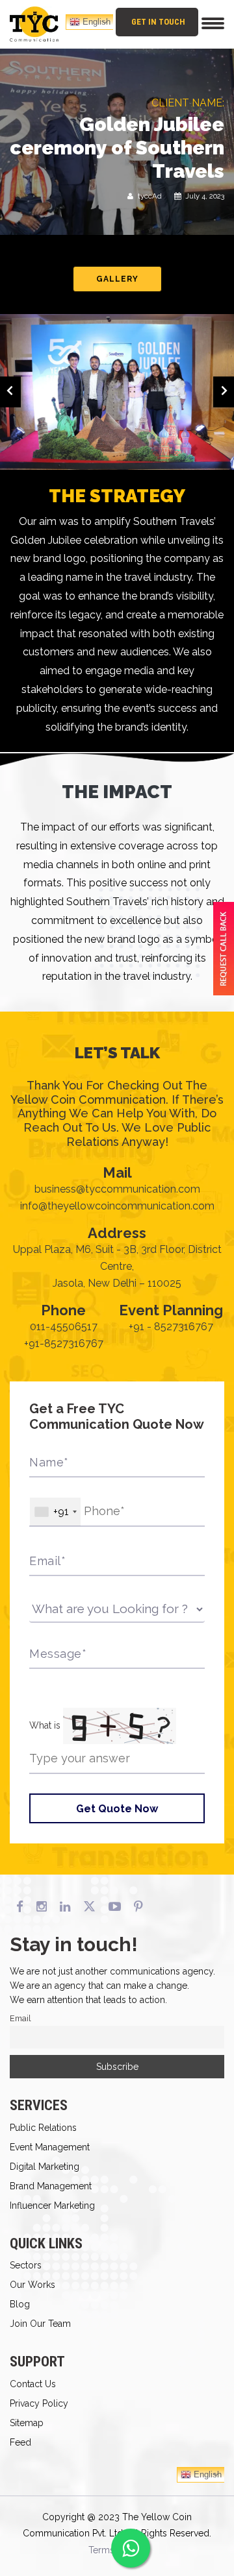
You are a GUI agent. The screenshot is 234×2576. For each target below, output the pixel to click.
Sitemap (27, 2423)
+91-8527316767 (64, 1343)
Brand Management (51, 2186)
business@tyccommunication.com (117, 1189)
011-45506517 (64, 1327)
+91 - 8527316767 (171, 1327)
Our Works (32, 2285)
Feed (20, 2442)
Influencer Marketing (52, 2205)
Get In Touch (158, 22)
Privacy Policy (39, 2403)
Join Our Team (40, 2324)
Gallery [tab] (117, 279)
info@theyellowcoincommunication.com (117, 1206)
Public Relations (43, 2128)
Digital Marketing (45, 2167)
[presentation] (10, 392)
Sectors (26, 2265)
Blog (20, 2304)
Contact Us (33, 2384)
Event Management (50, 2147)
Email (20, 2018)
